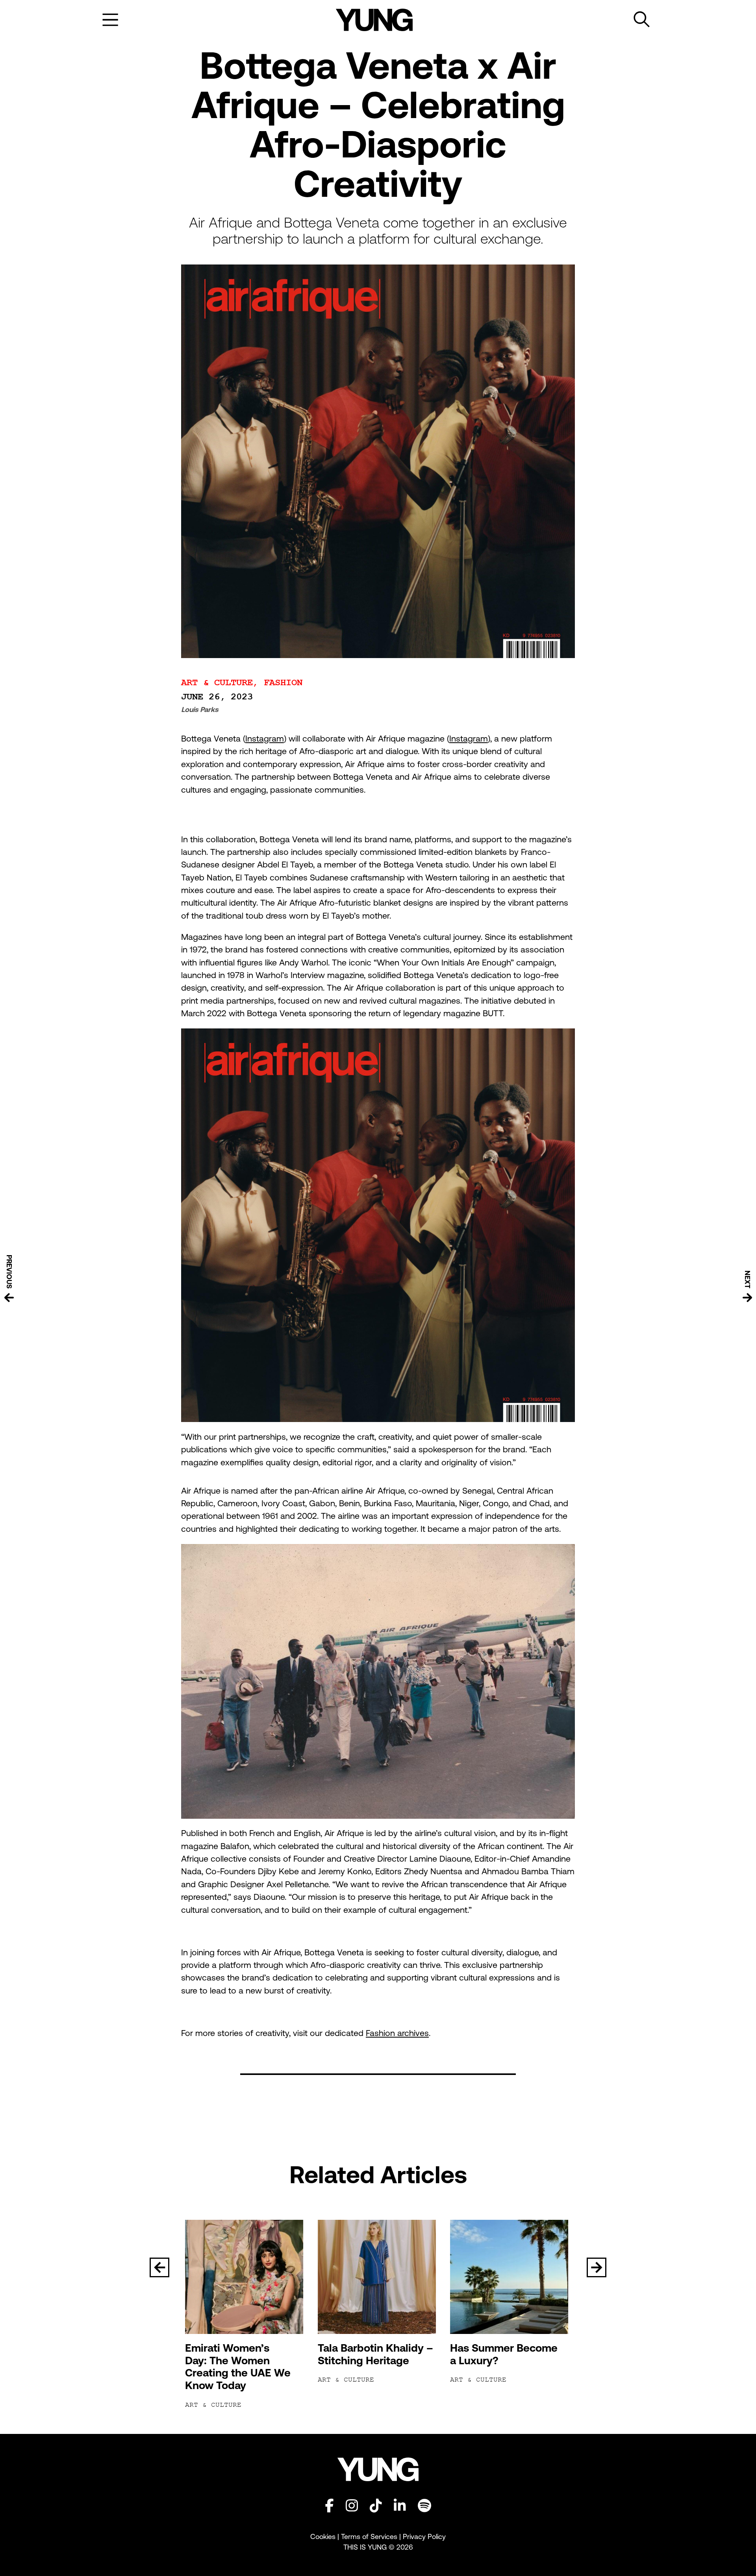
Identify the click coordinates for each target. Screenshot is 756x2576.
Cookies (324, 2536)
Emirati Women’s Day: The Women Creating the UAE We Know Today (238, 2367)
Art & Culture (217, 683)
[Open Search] (642, 20)
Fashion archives (397, 2033)
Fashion (283, 683)
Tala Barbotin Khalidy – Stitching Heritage (375, 2354)
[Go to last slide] (159, 2267)
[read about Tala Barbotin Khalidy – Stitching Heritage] (378, 2277)
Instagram (265, 739)
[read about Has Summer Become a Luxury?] (510, 2277)
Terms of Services (369, 2536)
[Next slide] (597, 2267)
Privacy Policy (424, 2536)
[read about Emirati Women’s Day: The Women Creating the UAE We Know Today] (246, 2277)
